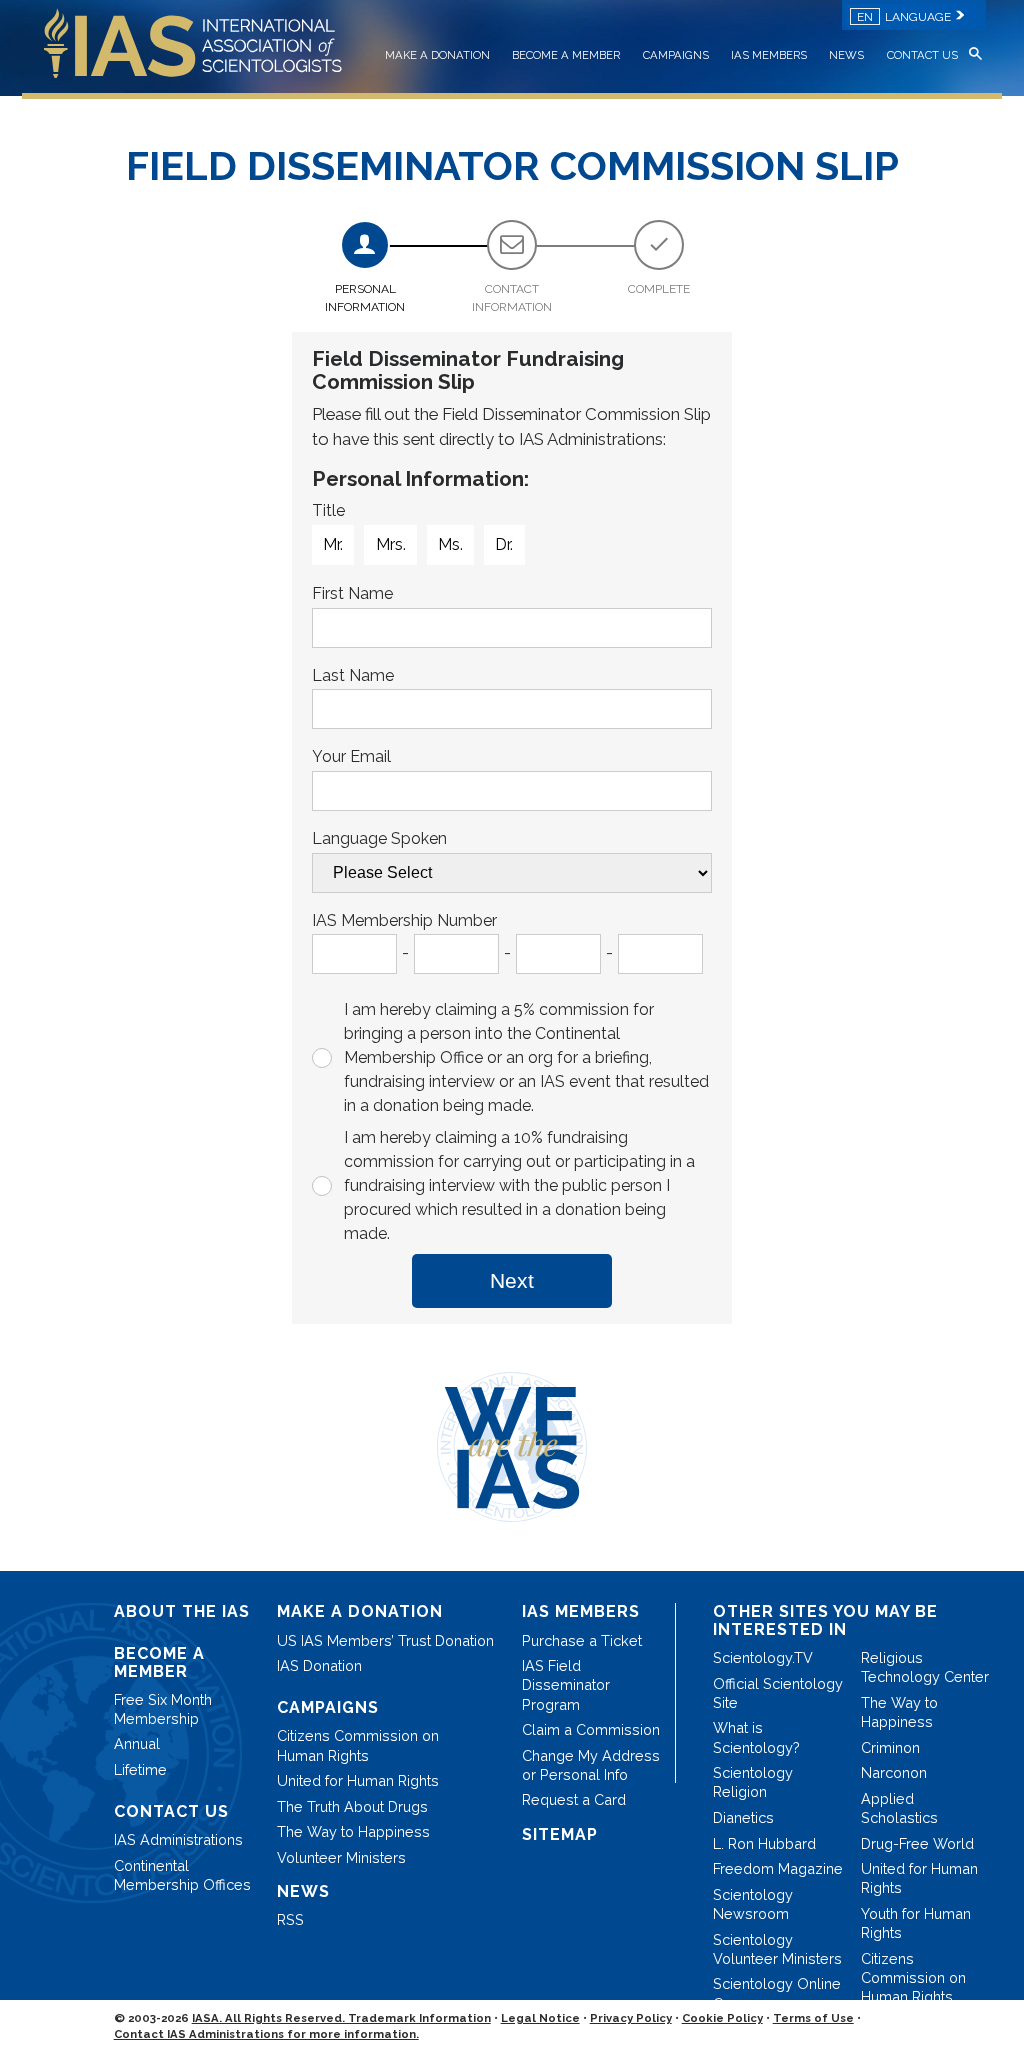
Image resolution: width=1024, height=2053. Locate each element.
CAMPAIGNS (676, 55)
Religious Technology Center (925, 1667)
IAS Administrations (178, 1839)
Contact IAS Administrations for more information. (266, 2034)
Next (512, 1280)
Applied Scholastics (899, 1808)
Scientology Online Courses (777, 1993)
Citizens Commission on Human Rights (358, 1745)
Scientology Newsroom (753, 1904)
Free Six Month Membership (163, 1709)
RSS (290, 1919)
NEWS (846, 55)
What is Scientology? (756, 1737)
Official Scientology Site (778, 1693)
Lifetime (140, 1769)
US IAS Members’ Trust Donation (385, 1640)
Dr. (504, 544)
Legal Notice (540, 2018)
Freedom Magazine (778, 1868)
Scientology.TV (763, 1657)
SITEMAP (560, 1834)
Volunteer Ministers (341, 1857)
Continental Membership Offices (182, 1875)
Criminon (890, 1747)
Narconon (894, 1772)
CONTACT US (922, 55)
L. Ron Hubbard (764, 1843)
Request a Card (574, 1799)
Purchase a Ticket (582, 1640)
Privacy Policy (631, 2018)
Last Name (353, 675)
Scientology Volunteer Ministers (777, 1949)
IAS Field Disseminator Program (566, 1684)
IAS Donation (319, 1665)
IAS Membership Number (404, 920)
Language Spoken (379, 838)
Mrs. (391, 544)
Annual (137, 1743)
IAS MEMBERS (769, 55)
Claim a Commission (591, 1729)
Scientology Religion (753, 1782)
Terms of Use (813, 2018)
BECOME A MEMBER (566, 55)
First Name (352, 593)
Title (328, 510)
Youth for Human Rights (916, 1923)
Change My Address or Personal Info (591, 1765)
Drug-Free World (917, 1843)
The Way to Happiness (353, 1831)
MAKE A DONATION (437, 55)
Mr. (333, 544)
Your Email (351, 756)
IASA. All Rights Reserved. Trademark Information (341, 2018)
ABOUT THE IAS (182, 1611)
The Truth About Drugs (352, 1806)
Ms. (450, 544)
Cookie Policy (722, 2018)
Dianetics (743, 1817)
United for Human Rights (358, 1780)
